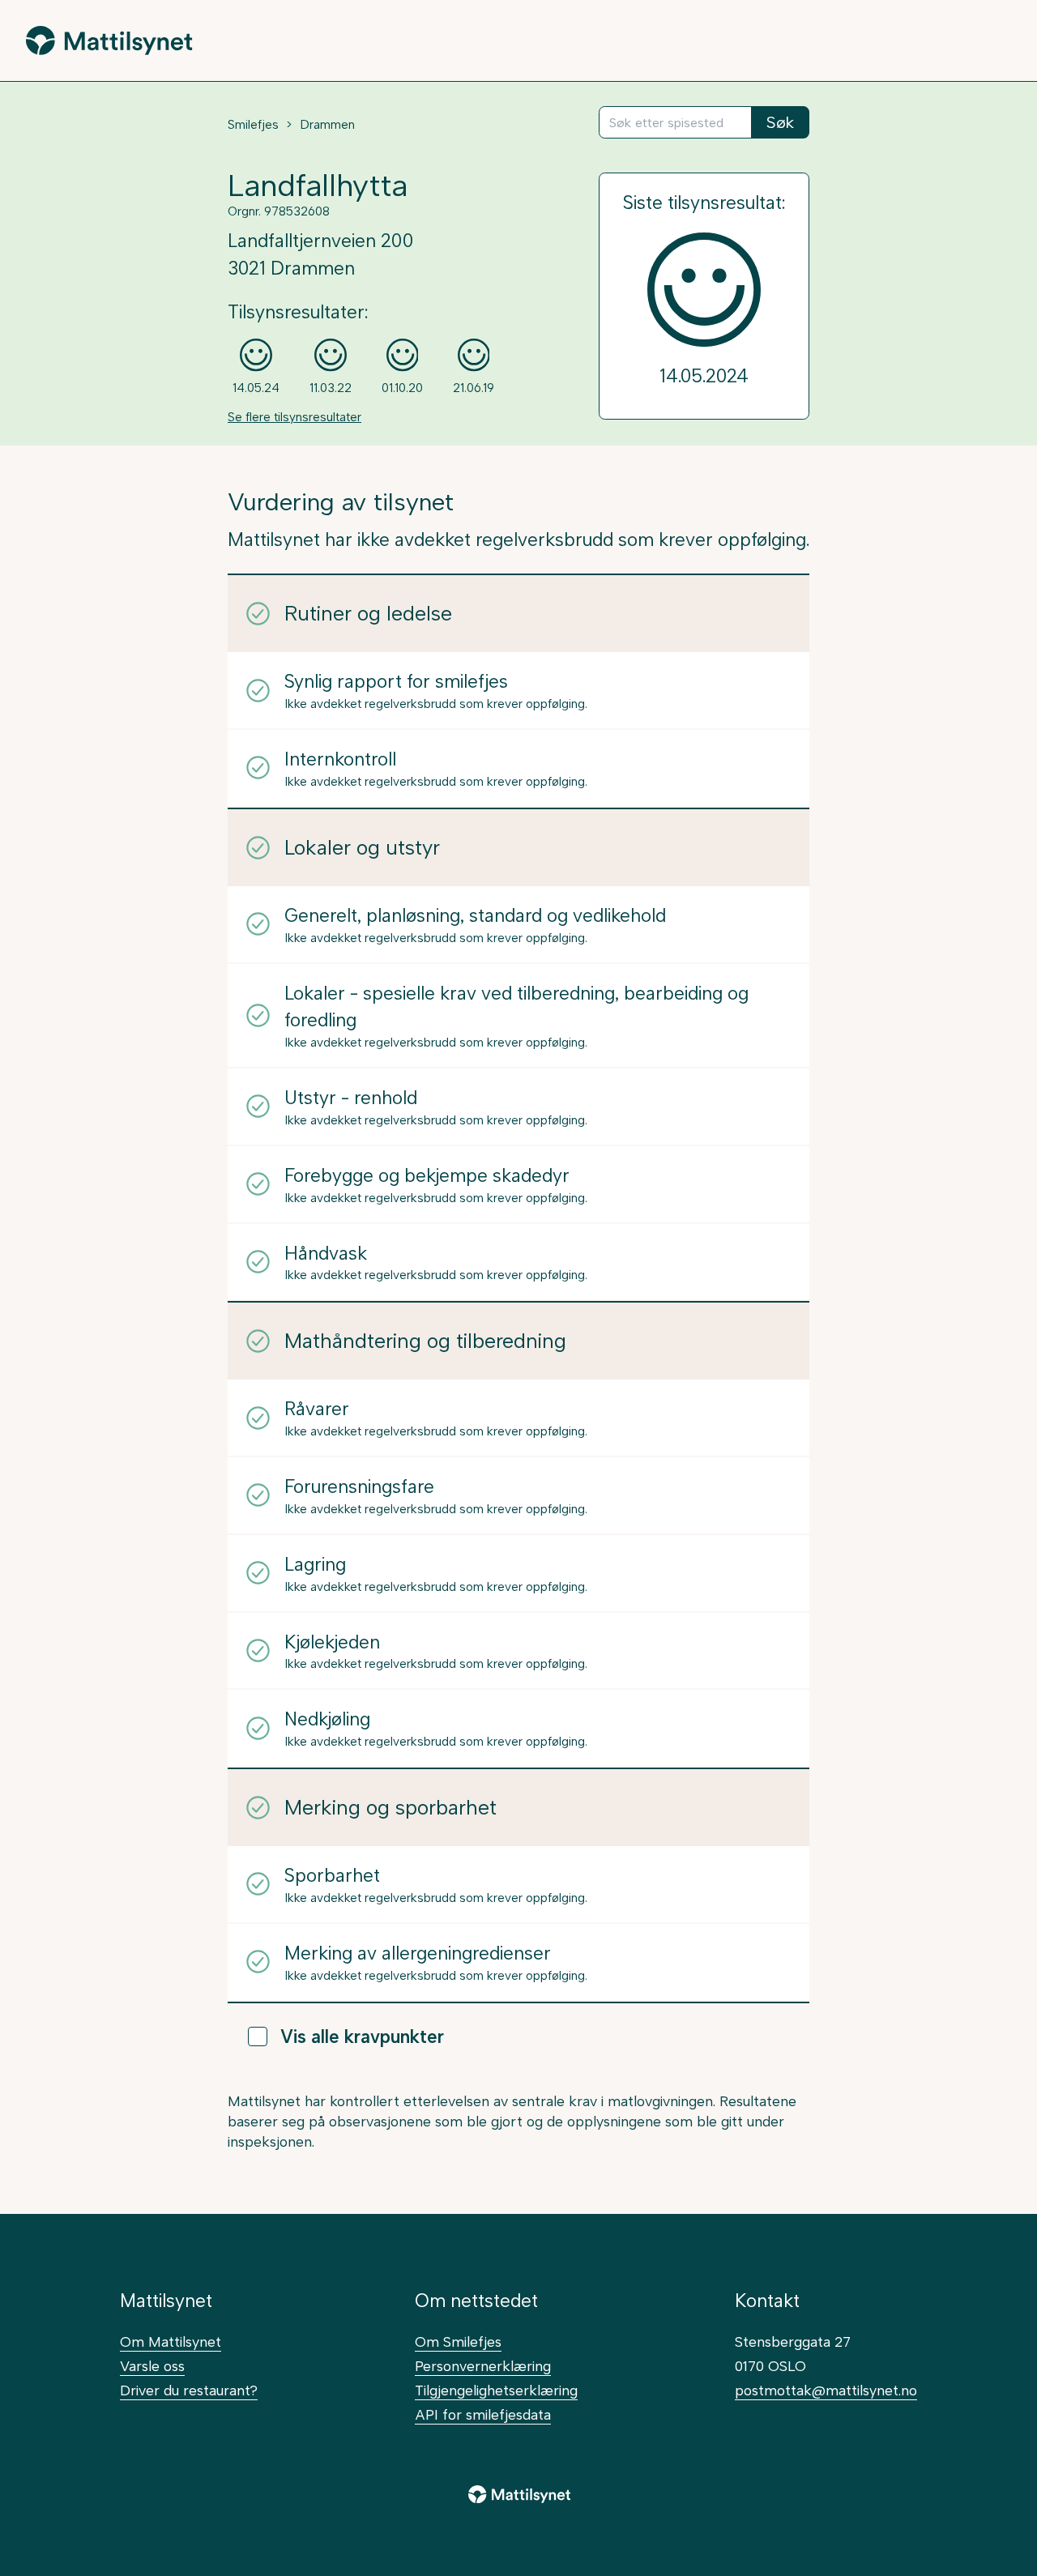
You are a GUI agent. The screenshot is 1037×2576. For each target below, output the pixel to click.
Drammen (327, 125)
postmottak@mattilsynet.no (826, 2390)
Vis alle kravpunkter (362, 2037)
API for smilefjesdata (483, 2414)
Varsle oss (152, 2366)
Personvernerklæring (483, 2366)
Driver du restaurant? (189, 2390)
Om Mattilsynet (171, 2341)
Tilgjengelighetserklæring (496, 2390)
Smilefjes (253, 125)
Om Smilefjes (458, 2341)
